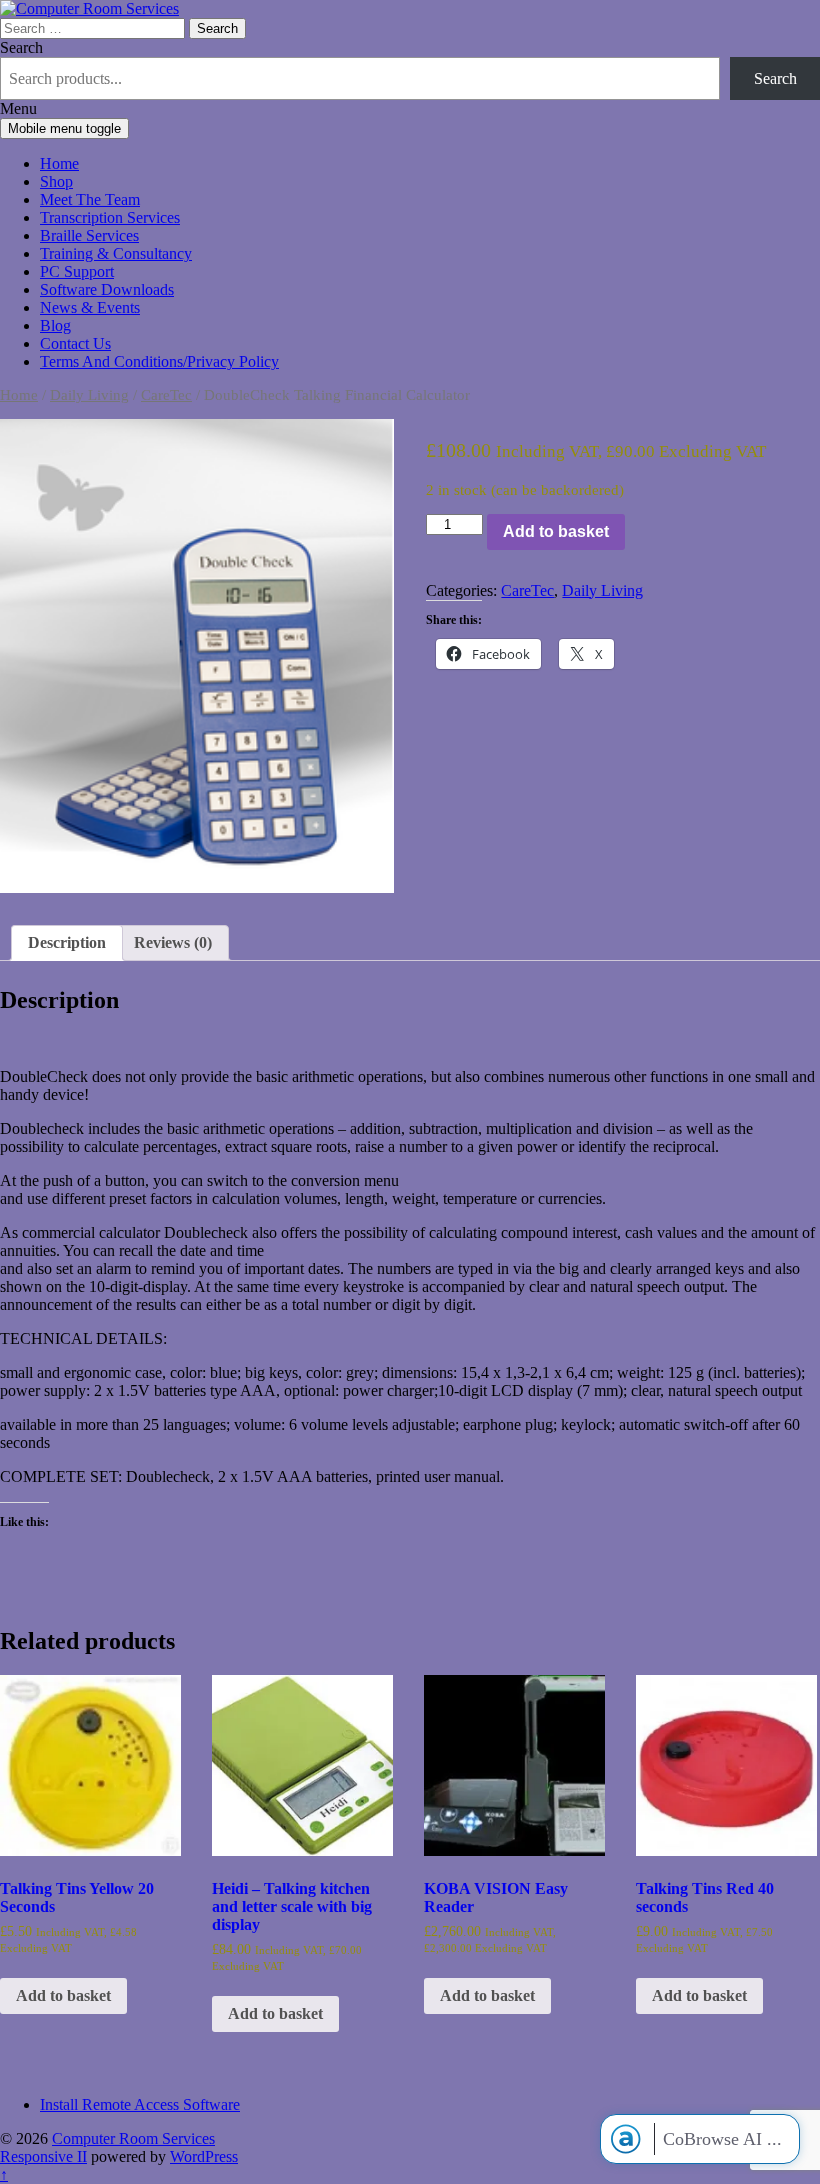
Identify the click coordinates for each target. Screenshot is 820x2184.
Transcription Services (110, 217)
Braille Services (89, 235)
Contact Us (75, 343)
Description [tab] (67, 942)
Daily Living (89, 395)
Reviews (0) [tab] (173, 942)
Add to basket (556, 531)
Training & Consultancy (116, 253)
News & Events (90, 307)
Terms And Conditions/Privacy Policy (159, 361)
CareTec (166, 395)
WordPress (204, 2156)
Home (59, 163)
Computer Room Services (133, 2138)
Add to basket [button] (63, 1995)
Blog (55, 325)
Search (21, 47)
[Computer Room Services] (89, 8)
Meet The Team (90, 199)
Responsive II (43, 2156)
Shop (56, 181)
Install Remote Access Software (140, 2104)
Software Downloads (107, 289)
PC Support (77, 271)
